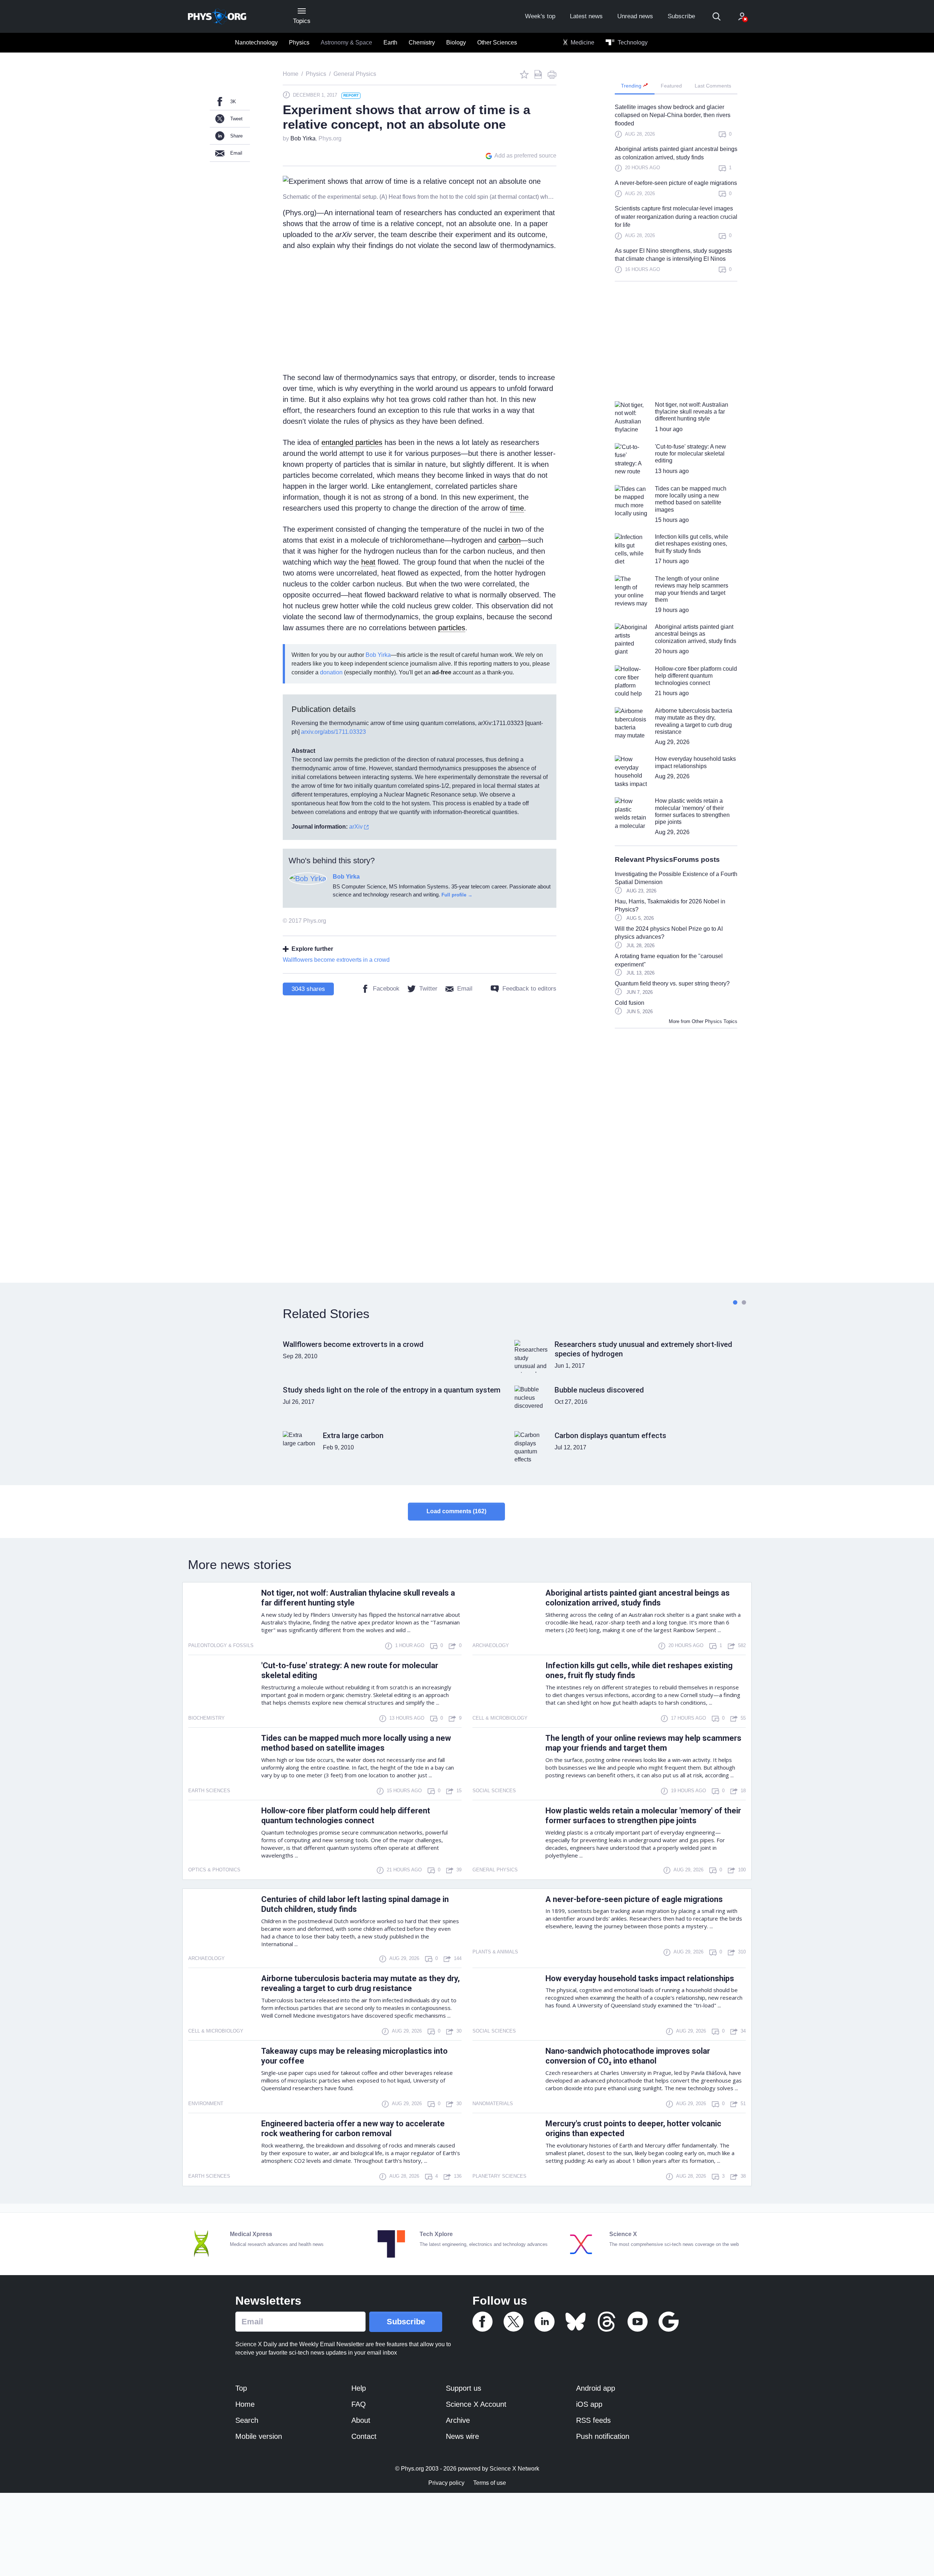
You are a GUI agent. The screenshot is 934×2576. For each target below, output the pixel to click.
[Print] (552, 74)
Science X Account (476, 2404)
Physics (299, 42)
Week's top (540, 16)
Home (245, 2404)
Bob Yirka (303, 138)
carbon (510, 540)
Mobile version (259, 2436)
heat (368, 562)
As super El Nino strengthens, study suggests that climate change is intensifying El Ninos (673, 255)
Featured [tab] (671, 86)
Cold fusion (630, 1003)
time (517, 508)
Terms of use (490, 2483)
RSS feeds (593, 2420)
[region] (676, 192)
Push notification (603, 2436)
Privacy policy (446, 2483)
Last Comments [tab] (713, 86)
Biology (456, 42)
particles (452, 628)
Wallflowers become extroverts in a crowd (336, 960)
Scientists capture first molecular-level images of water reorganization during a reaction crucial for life (676, 217)
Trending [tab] (632, 86)
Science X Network (514, 2469)
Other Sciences (497, 42)
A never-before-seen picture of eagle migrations (676, 183)
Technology (632, 42)
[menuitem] (256, 43)
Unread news (635, 16)
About (361, 2420)
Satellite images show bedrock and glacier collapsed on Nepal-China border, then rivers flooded (673, 115)
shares (308, 989)
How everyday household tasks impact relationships (640, 1978)
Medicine (582, 42)
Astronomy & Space (346, 42)
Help (359, 2388)
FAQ (359, 2404)
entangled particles (352, 442)
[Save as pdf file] (538, 74)
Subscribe (681, 16)
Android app (596, 2388)
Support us (464, 2388)
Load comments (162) (456, 1511)
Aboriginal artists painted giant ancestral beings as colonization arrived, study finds (676, 153)
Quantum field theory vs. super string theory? (672, 983)
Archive (458, 2420)
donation (331, 672)
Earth (390, 42)
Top (241, 2388)
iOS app (589, 2404)
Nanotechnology (256, 42)
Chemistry (422, 42)
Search (247, 2420)
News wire (462, 2436)
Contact (364, 2436)
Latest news (586, 16)
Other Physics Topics (715, 1021)
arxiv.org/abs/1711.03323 (333, 732)
